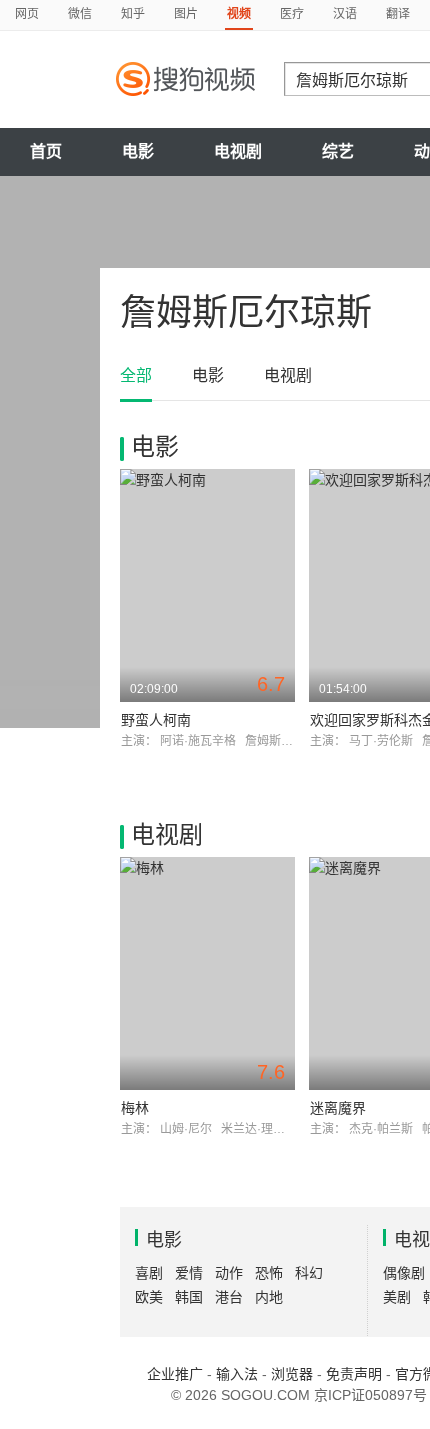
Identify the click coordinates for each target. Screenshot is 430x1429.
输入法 (237, 1374)
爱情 (189, 1273)
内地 (269, 1297)
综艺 (338, 151)
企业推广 (175, 1374)
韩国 (189, 1297)
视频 (239, 14)
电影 (138, 151)
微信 (80, 14)
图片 (186, 14)
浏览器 (292, 1374)
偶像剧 (404, 1273)
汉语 (345, 14)
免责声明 (354, 1374)
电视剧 (238, 151)
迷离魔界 (338, 1108)
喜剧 (149, 1273)
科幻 (309, 1273)
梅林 (135, 1108)
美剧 (397, 1297)
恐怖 (269, 1273)
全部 (136, 375)
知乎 (133, 14)
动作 (229, 1273)
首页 (46, 151)
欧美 (149, 1297)
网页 (27, 14)
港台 (229, 1297)
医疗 (292, 14)
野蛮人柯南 (156, 720)
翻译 (398, 14)
